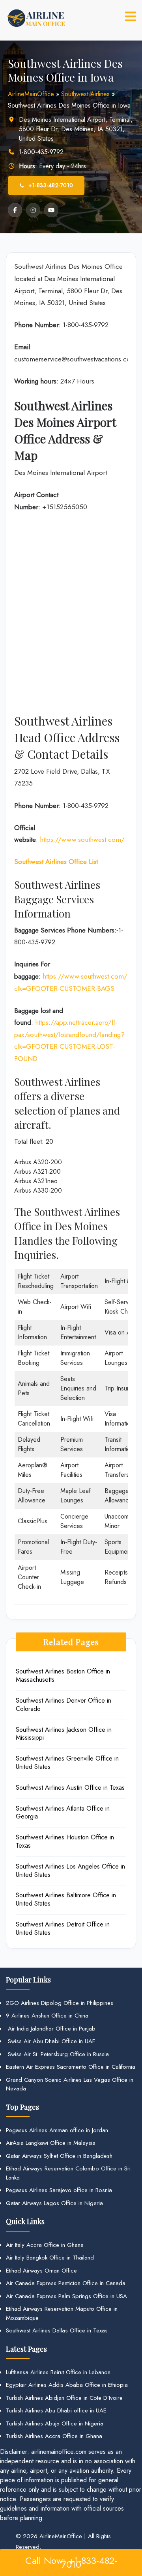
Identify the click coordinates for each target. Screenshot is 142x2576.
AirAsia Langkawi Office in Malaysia (51, 2143)
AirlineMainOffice (31, 94)
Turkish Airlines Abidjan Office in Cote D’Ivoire (64, 2398)
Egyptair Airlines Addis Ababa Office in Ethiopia (67, 2385)
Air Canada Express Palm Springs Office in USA (66, 2296)
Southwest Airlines (85, 94)
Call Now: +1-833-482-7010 (71, 2562)
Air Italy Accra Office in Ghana (45, 2245)
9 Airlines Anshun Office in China (47, 2016)
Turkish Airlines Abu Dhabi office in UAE (56, 2410)
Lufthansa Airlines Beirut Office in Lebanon (58, 2372)
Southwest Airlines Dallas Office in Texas (57, 2330)
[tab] (131, 17)
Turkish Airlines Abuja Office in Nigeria (55, 2423)
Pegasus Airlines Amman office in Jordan (57, 2130)
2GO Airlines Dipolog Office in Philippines (60, 2003)
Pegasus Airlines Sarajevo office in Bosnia (59, 2190)
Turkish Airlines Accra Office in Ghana (54, 2436)
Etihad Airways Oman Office (41, 2271)
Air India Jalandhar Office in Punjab (51, 2029)
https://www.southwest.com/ (82, 839)
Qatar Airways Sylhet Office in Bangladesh (59, 2156)
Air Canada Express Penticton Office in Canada (66, 2283)
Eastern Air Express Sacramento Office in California (71, 2067)
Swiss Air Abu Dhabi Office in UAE (51, 2041)
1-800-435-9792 (41, 152)
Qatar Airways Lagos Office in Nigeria (54, 2203)
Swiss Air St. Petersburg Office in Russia (57, 2054)
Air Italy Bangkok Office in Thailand (50, 2258)
